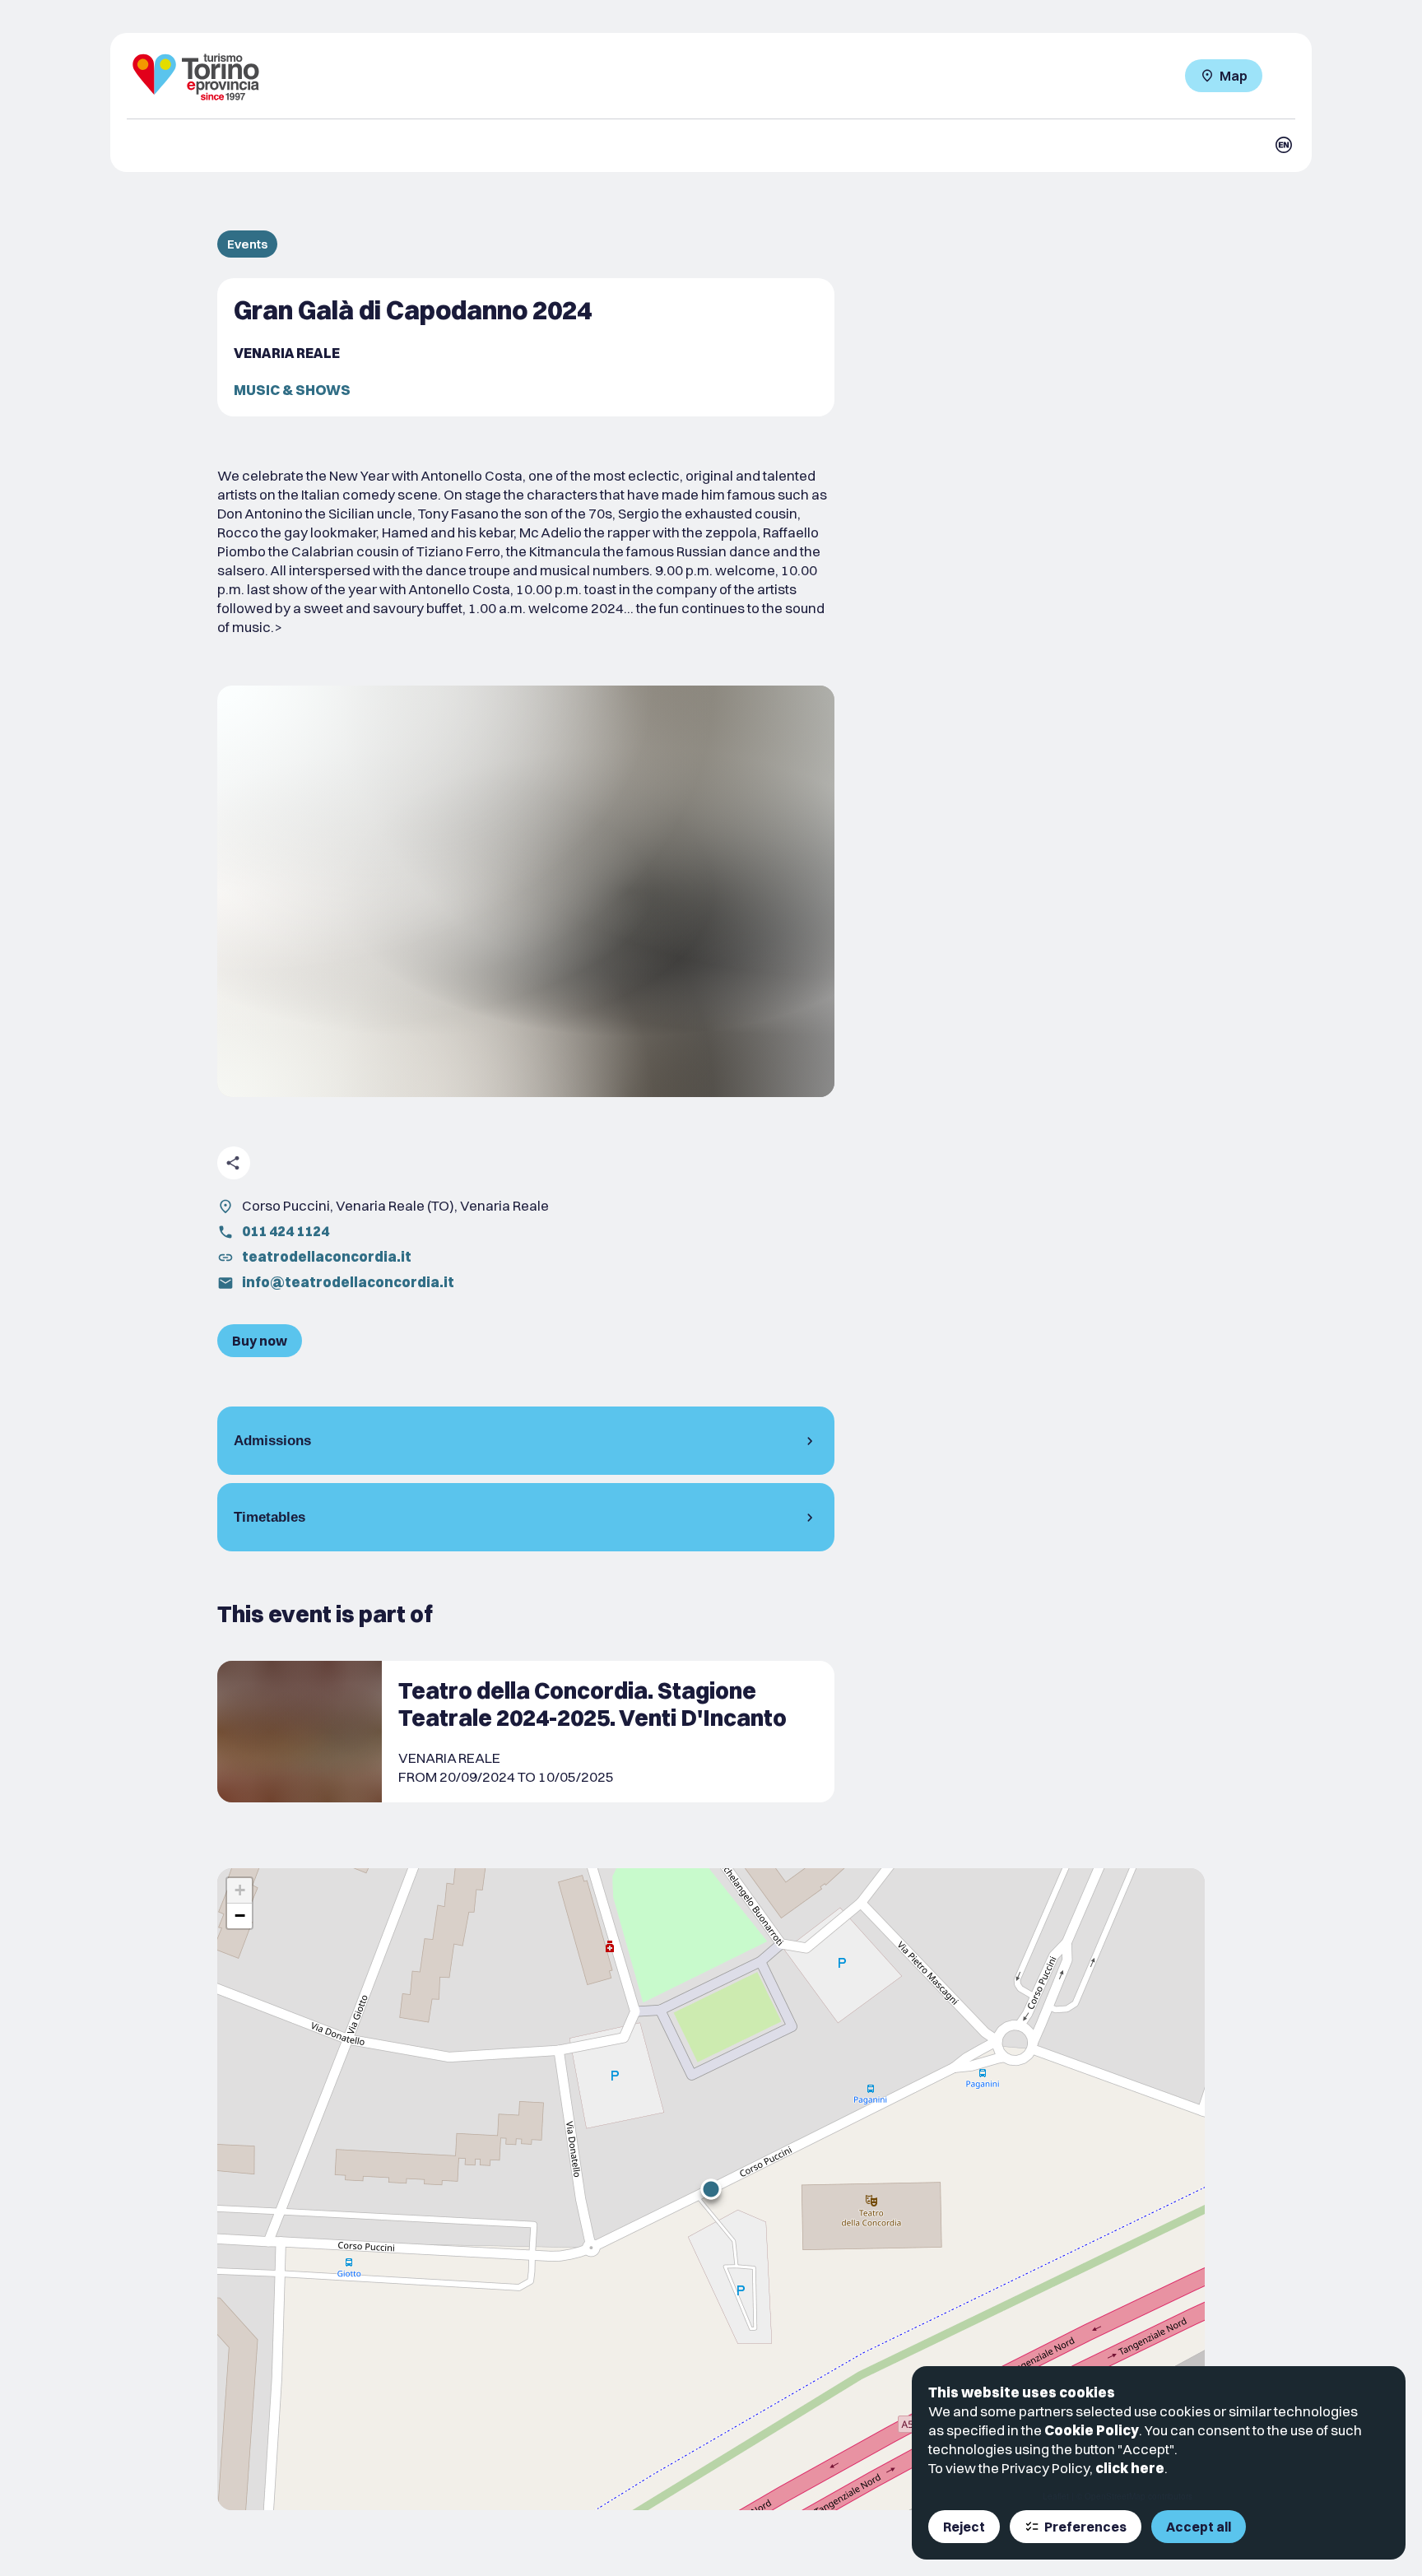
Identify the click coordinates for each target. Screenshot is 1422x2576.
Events (247, 244)
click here (1130, 2468)
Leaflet (1056, 2496)
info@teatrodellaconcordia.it (348, 1282)
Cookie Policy (1092, 2430)
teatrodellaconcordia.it (327, 1256)
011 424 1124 (286, 1231)
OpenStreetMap (1115, 2496)
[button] (711, 2189)
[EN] (1284, 145)
